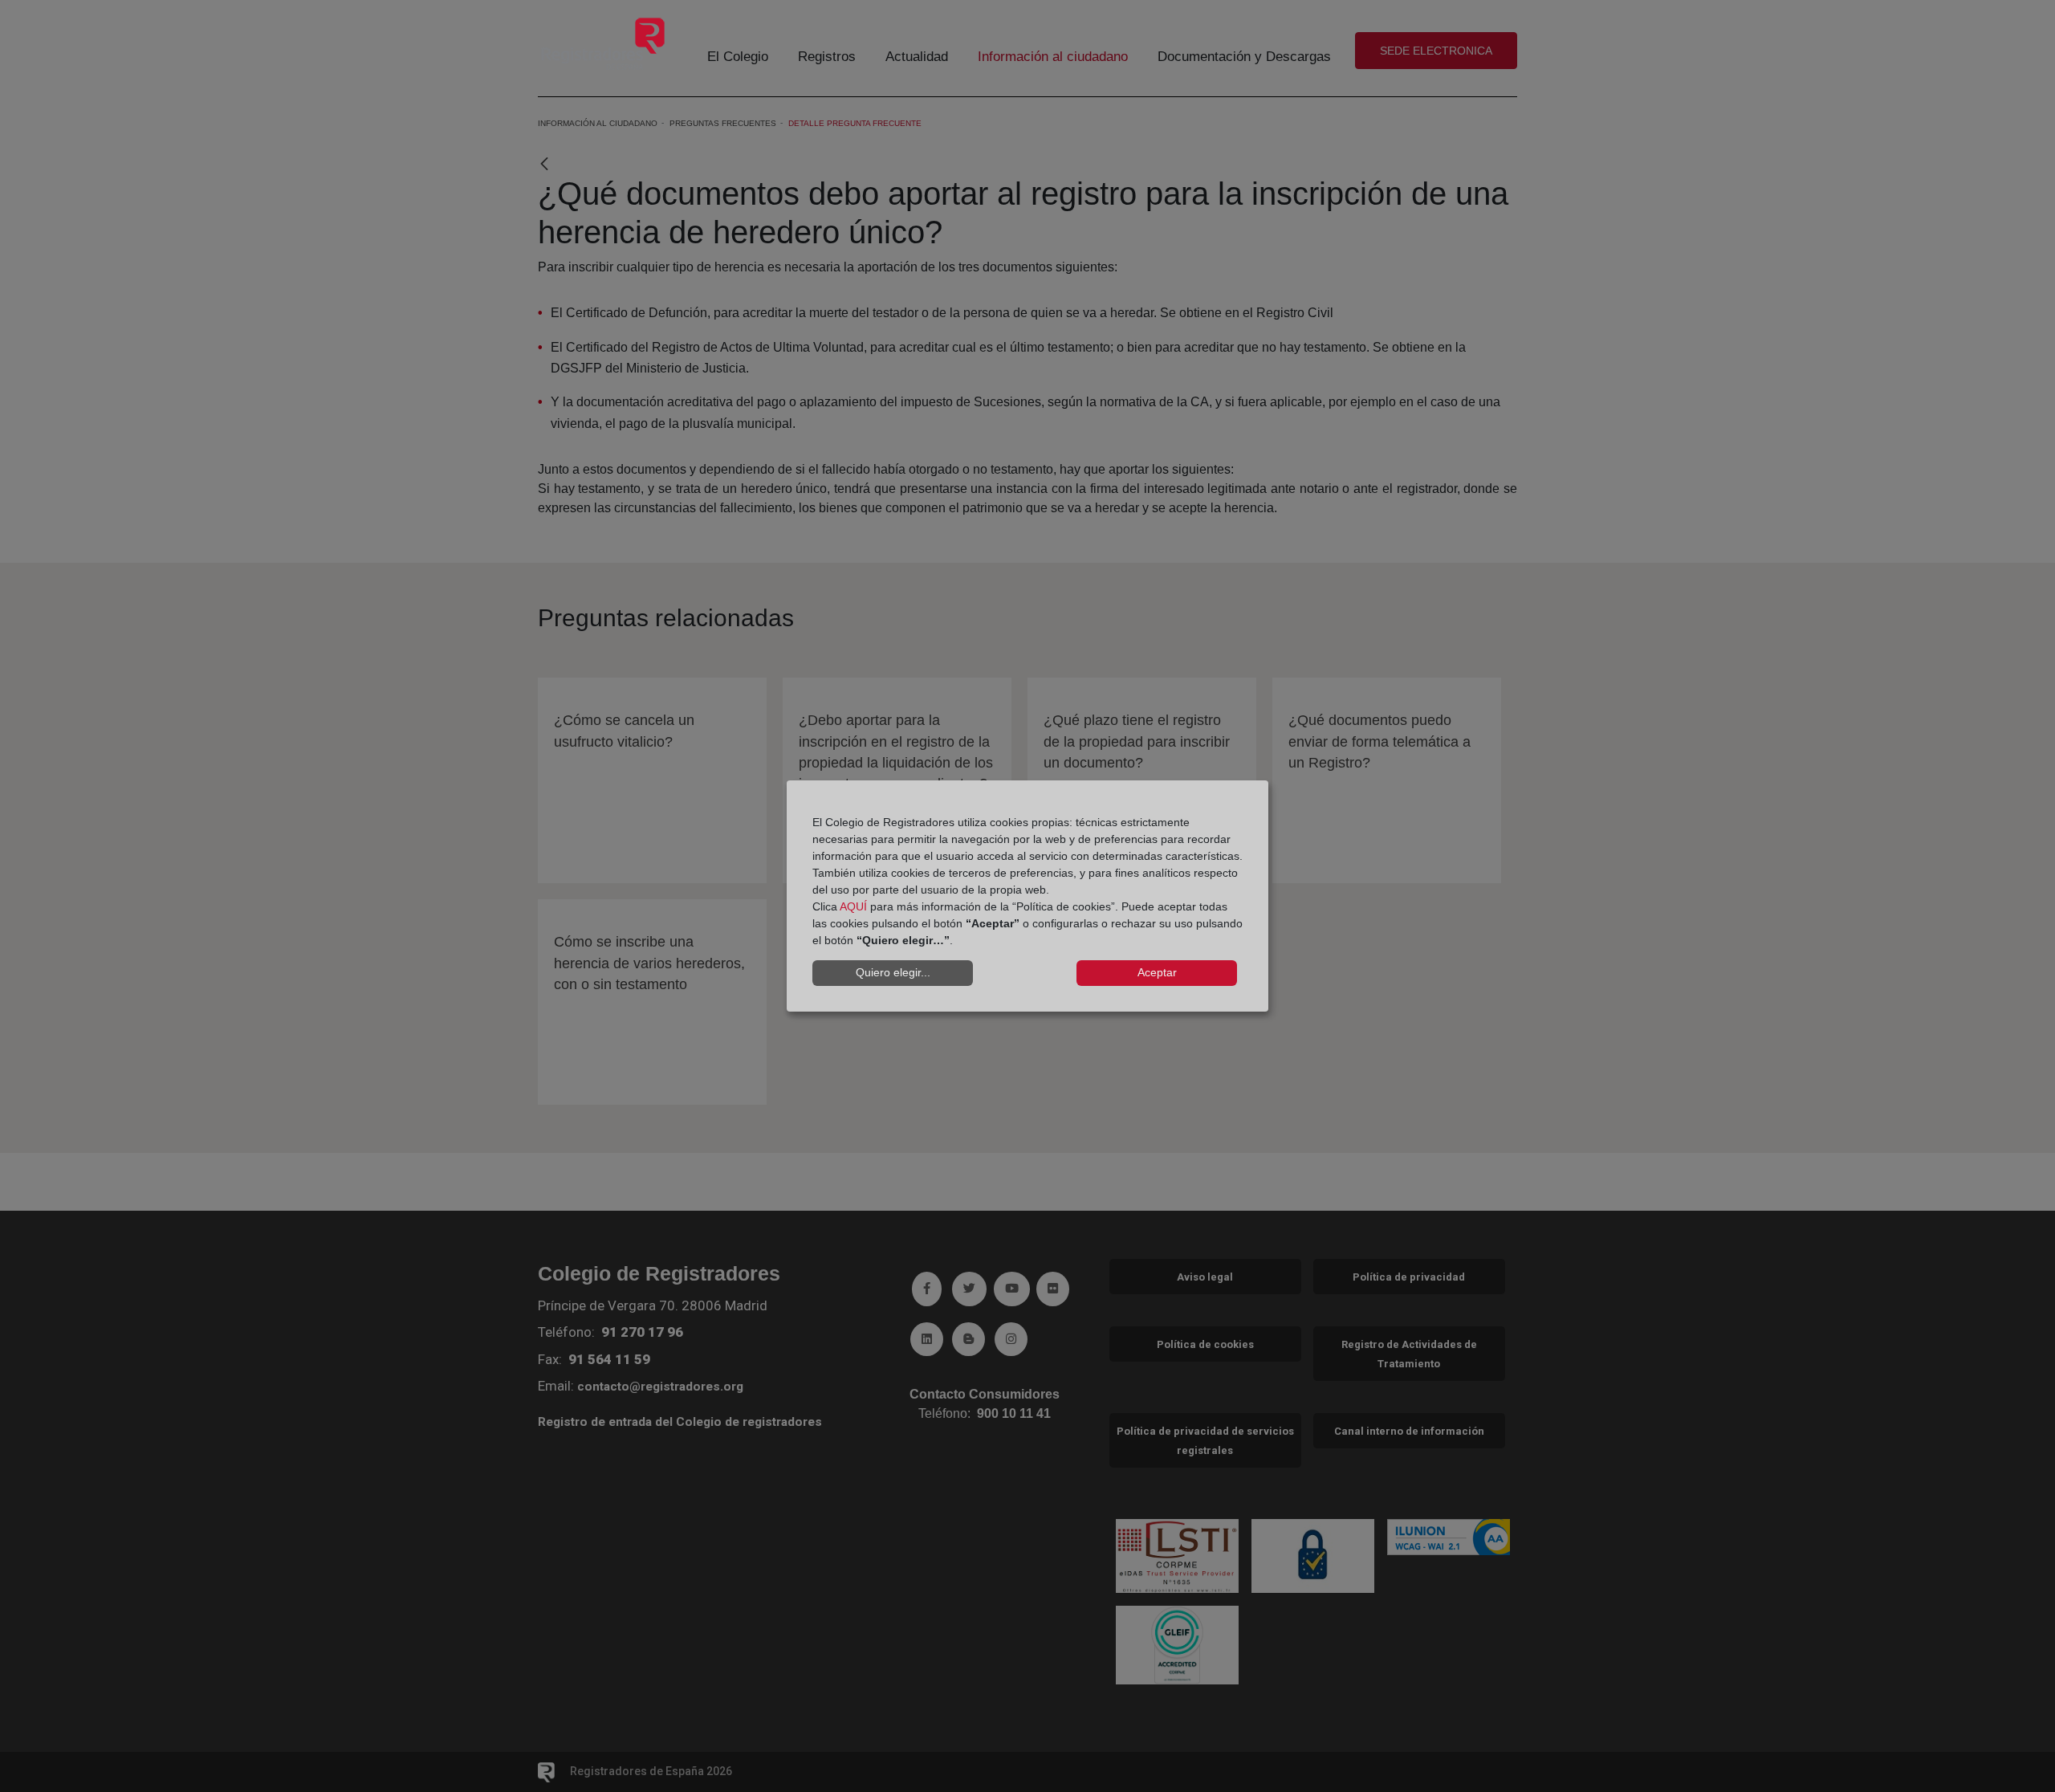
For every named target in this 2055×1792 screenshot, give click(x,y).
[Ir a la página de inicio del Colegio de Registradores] (603, 43)
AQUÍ (853, 906)
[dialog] (1027, 896)
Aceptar (1157, 972)
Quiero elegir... (893, 972)
